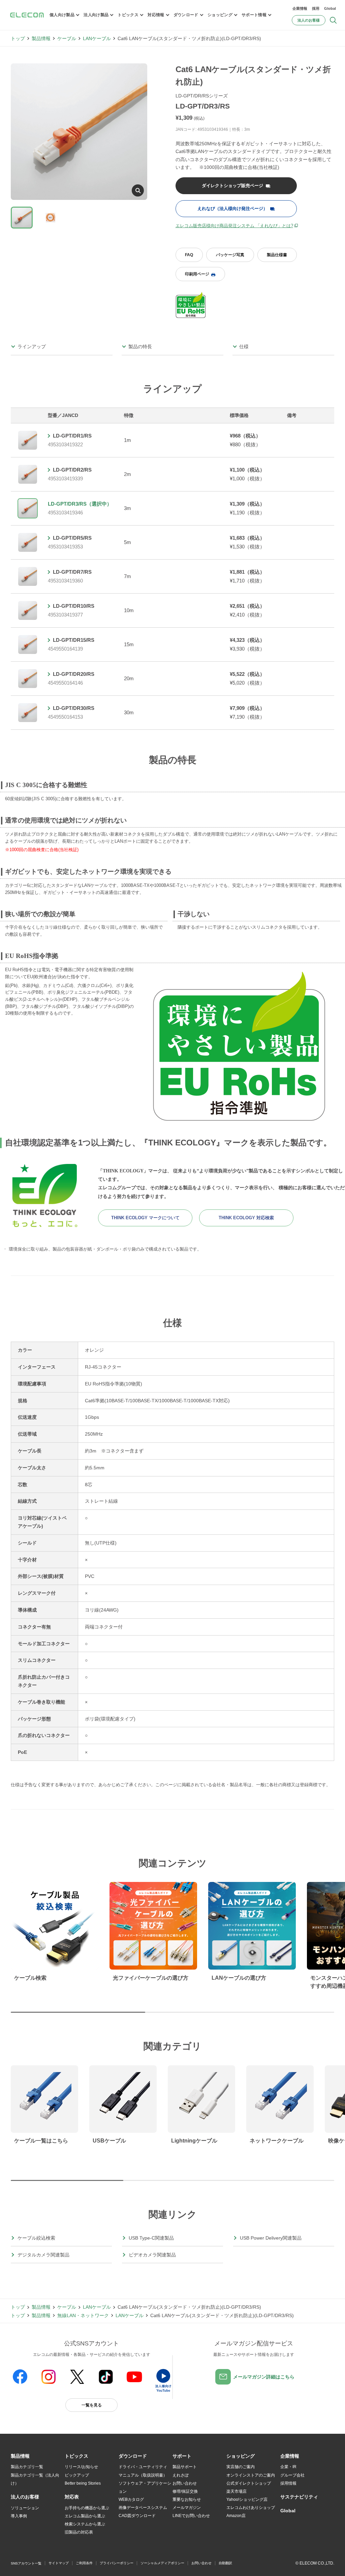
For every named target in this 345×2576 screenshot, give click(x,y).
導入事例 (19, 2516)
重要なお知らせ (187, 2499)
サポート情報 (254, 15)
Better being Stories (83, 2483)
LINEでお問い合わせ (191, 2516)
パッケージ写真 (230, 255)
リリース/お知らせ (81, 2467)
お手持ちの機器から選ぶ (87, 2508)
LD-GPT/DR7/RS (72, 572)
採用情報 (288, 2483)
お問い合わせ (185, 2483)
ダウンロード (186, 15)
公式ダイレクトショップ (249, 2483)
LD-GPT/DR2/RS (72, 470)
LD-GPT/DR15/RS (74, 640)
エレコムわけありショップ (251, 2508)
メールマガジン (187, 2508)
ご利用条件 (84, 2563)
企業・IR (288, 2467)
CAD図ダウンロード (137, 2516)
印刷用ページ (197, 274)
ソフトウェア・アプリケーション (145, 2487)
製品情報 (41, 38)
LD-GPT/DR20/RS (74, 674)
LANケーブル (97, 38)
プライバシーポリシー (117, 2563)
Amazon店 (236, 2516)
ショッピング (220, 15)
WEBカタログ (131, 2499)
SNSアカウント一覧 (26, 2563)
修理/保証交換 (185, 2491)
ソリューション (25, 2508)
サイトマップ (59, 2563)
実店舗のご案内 (241, 2467)
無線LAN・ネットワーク (83, 2315)
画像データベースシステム (143, 2508)
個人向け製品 (62, 15)
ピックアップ (77, 2475)
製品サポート (185, 2467)
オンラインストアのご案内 (251, 2475)
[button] (76, 2456)
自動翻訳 (225, 2563)
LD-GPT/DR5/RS (72, 538)
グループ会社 (292, 2475)
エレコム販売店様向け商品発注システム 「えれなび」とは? (234, 226)
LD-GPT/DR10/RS (74, 606)
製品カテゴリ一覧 (27, 2467)
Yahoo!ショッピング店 (247, 2499)
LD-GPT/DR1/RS (72, 436)
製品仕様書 (277, 255)
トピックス (128, 15)
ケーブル (67, 38)
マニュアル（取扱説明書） (143, 2475)
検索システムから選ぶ (85, 2524)
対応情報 (156, 15)
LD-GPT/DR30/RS (74, 708)
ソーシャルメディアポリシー (162, 2563)
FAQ (189, 255)
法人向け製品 (96, 15)
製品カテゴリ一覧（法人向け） (35, 2479)
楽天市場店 (237, 2491)
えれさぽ (181, 2475)
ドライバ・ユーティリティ (143, 2467)
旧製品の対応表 (79, 2532)
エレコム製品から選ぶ (85, 2516)
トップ (18, 38)
